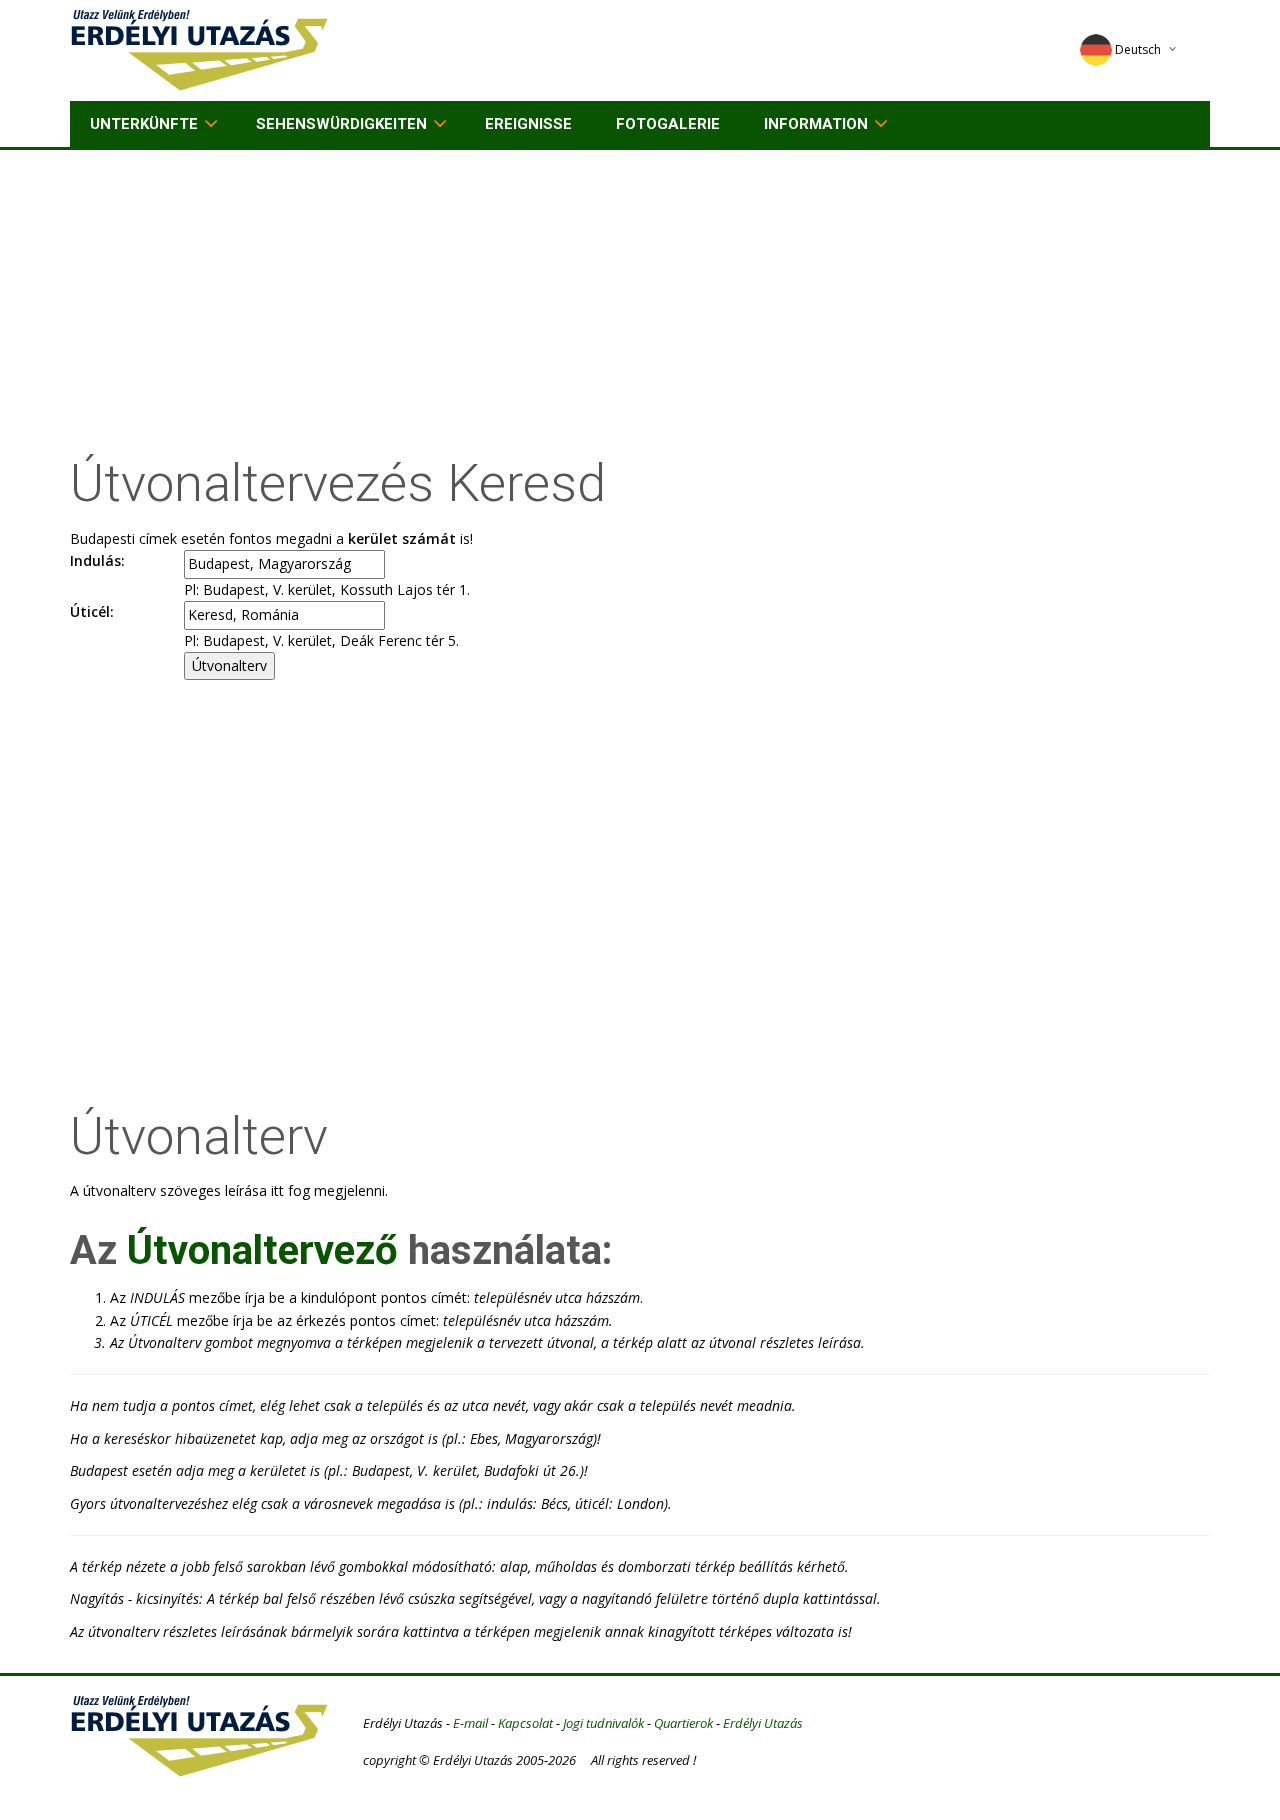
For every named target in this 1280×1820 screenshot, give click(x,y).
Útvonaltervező (262, 1250)
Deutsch (1138, 49)
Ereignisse (528, 124)
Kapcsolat (525, 1723)
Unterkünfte (144, 124)
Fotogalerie (668, 124)
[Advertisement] (640, 300)
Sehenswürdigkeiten (341, 124)
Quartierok (683, 1723)
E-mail (470, 1723)
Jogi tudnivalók (603, 1723)
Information (816, 124)
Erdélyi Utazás (763, 1723)
